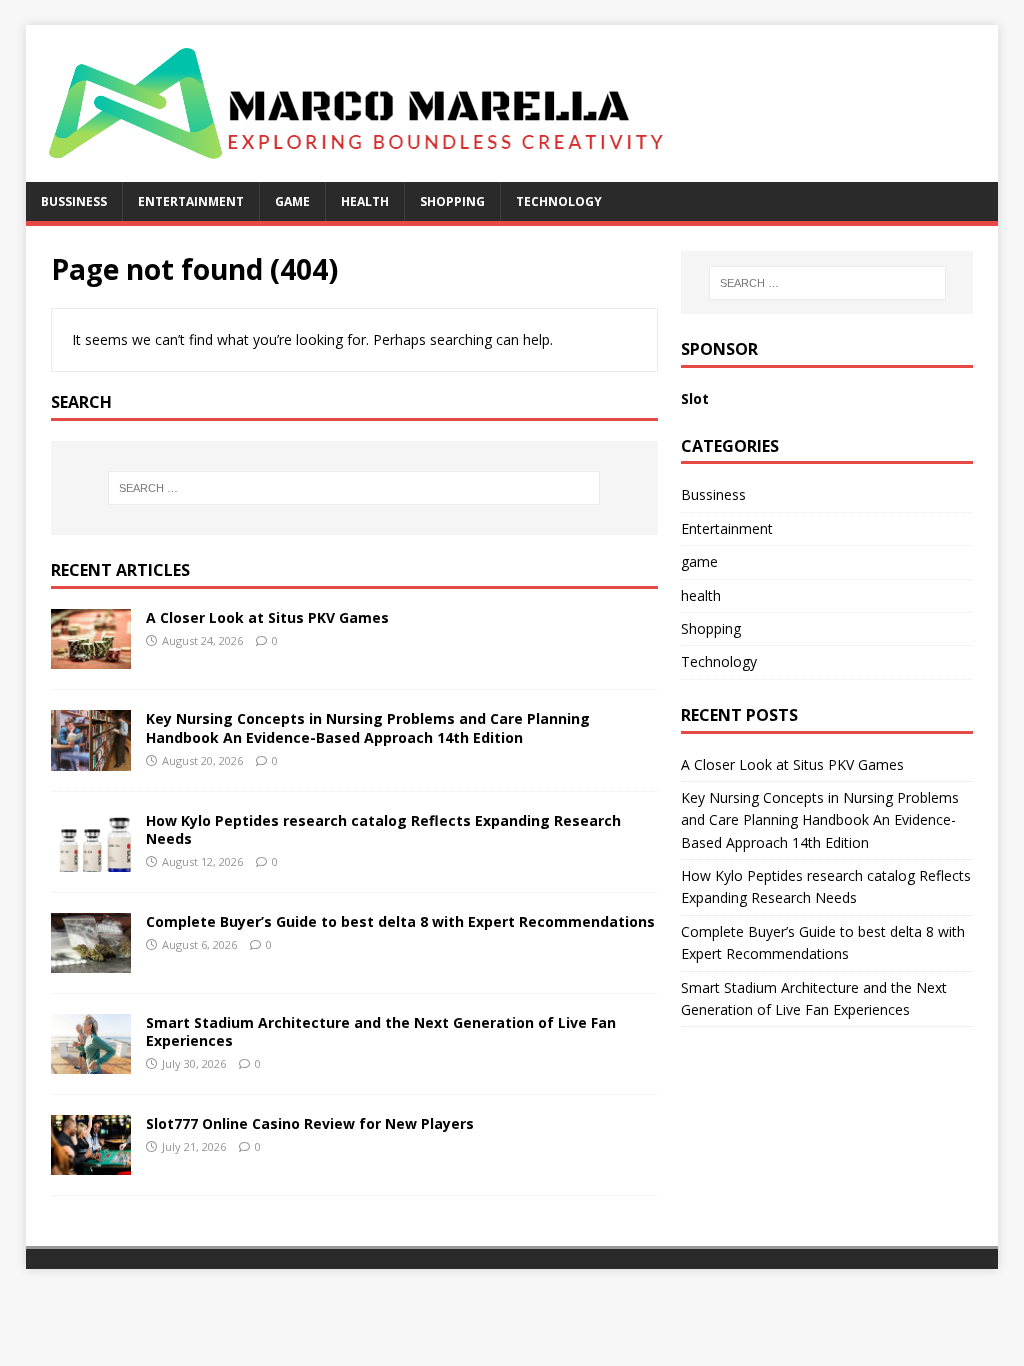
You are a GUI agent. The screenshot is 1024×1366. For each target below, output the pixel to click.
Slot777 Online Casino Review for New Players (310, 1123)
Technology (559, 201)
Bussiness (74, 201)
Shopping (452, 201)
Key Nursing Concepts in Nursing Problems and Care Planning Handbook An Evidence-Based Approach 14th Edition (368, 727)
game (292, 201)
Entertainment (191, 201)
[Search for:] (354, 488)
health (365, 201)
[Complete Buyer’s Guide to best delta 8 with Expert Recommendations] (91, 960)
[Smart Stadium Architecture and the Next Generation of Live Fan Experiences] (91, 1061)
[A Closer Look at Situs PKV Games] (91, 657)
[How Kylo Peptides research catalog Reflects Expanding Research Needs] (91, 859)
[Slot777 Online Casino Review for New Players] (91, 1163)
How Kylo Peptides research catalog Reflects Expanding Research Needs (383, 829)
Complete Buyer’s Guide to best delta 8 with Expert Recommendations (400, 921)
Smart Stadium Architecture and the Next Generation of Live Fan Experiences (381, 1031)
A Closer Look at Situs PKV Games (267, 617)
